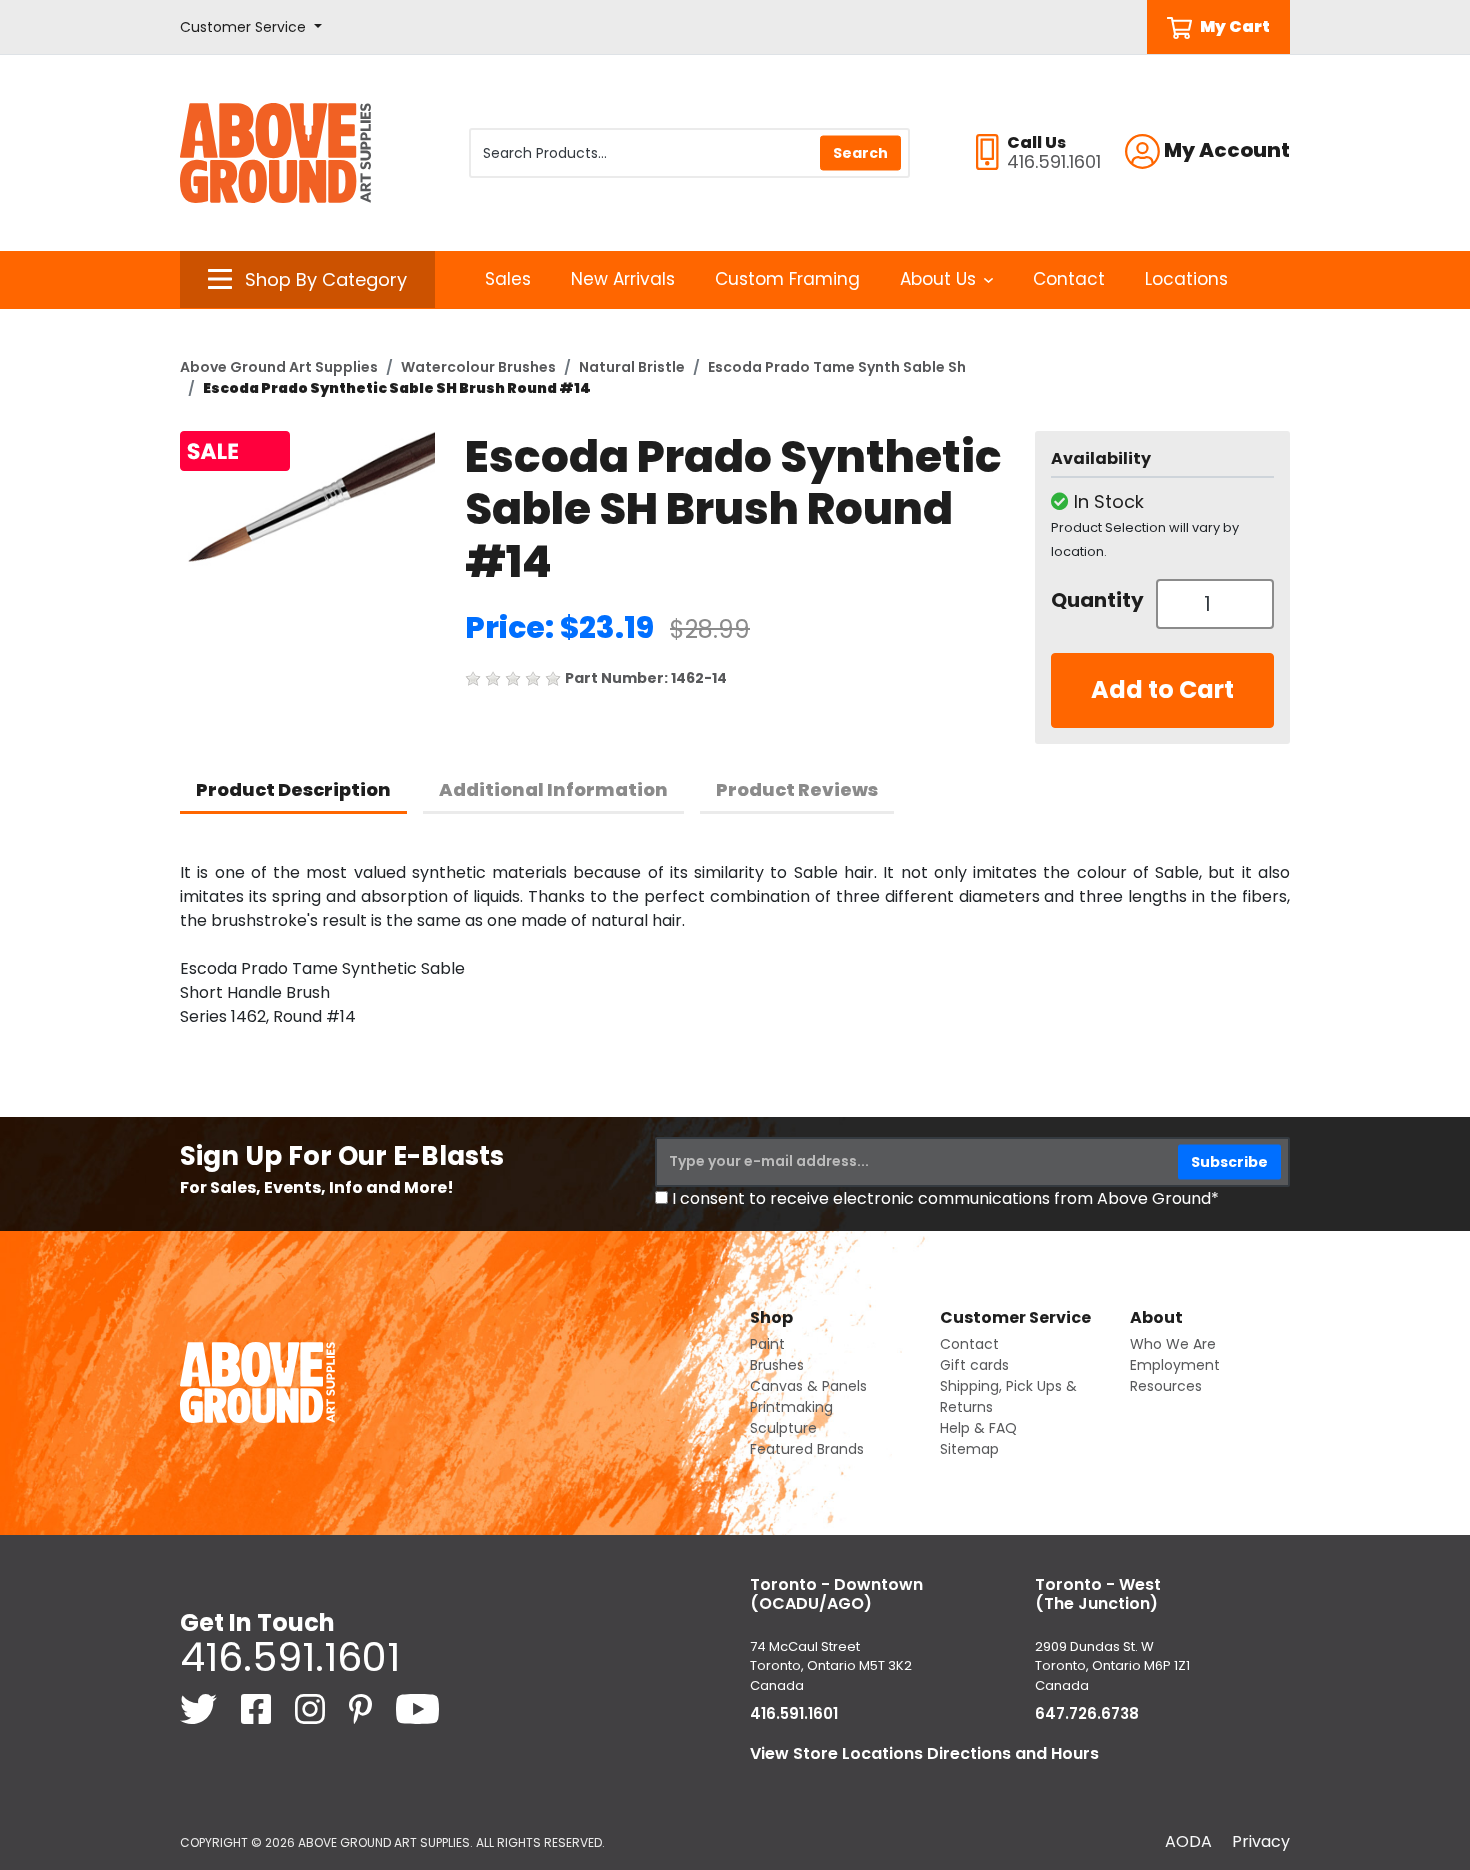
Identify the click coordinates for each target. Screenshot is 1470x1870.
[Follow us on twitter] (200, 1708)
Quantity (1096, 600)
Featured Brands (807, 1449)
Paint (767, 1344)
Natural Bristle (632, 367)
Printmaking (791, 1407)
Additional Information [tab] (553, 789)
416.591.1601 (290, 1657)
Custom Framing (787, 279)
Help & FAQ (978, 1428)
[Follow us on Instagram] (312, 1708)
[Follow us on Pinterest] (362, 1708)
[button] (251, 27)
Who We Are (1173, 1344)
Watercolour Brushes (478, 367)
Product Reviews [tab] (797, 789)
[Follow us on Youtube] (417, 1708)
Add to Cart (1162, 689)
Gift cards (974, 1365)
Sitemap (969, 1449)
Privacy (1261, 1841)
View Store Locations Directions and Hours (924, 1753)
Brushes (777, 1365)
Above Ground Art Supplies (279, 367)
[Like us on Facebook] (258, 1708)
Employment (1175, 1365)
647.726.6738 (1087, 1713)
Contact (1069, 279)
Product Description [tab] (293, 789)
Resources (1166, 1386)
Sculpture (783, 1428)
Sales (508, 279)
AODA (1188, 1841)
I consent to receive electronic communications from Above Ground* (945, 1198)
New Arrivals (623, 279)
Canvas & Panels (808, 1386)
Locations (1186, 279)
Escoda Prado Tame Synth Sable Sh (837, 367)
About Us (938, 279)
